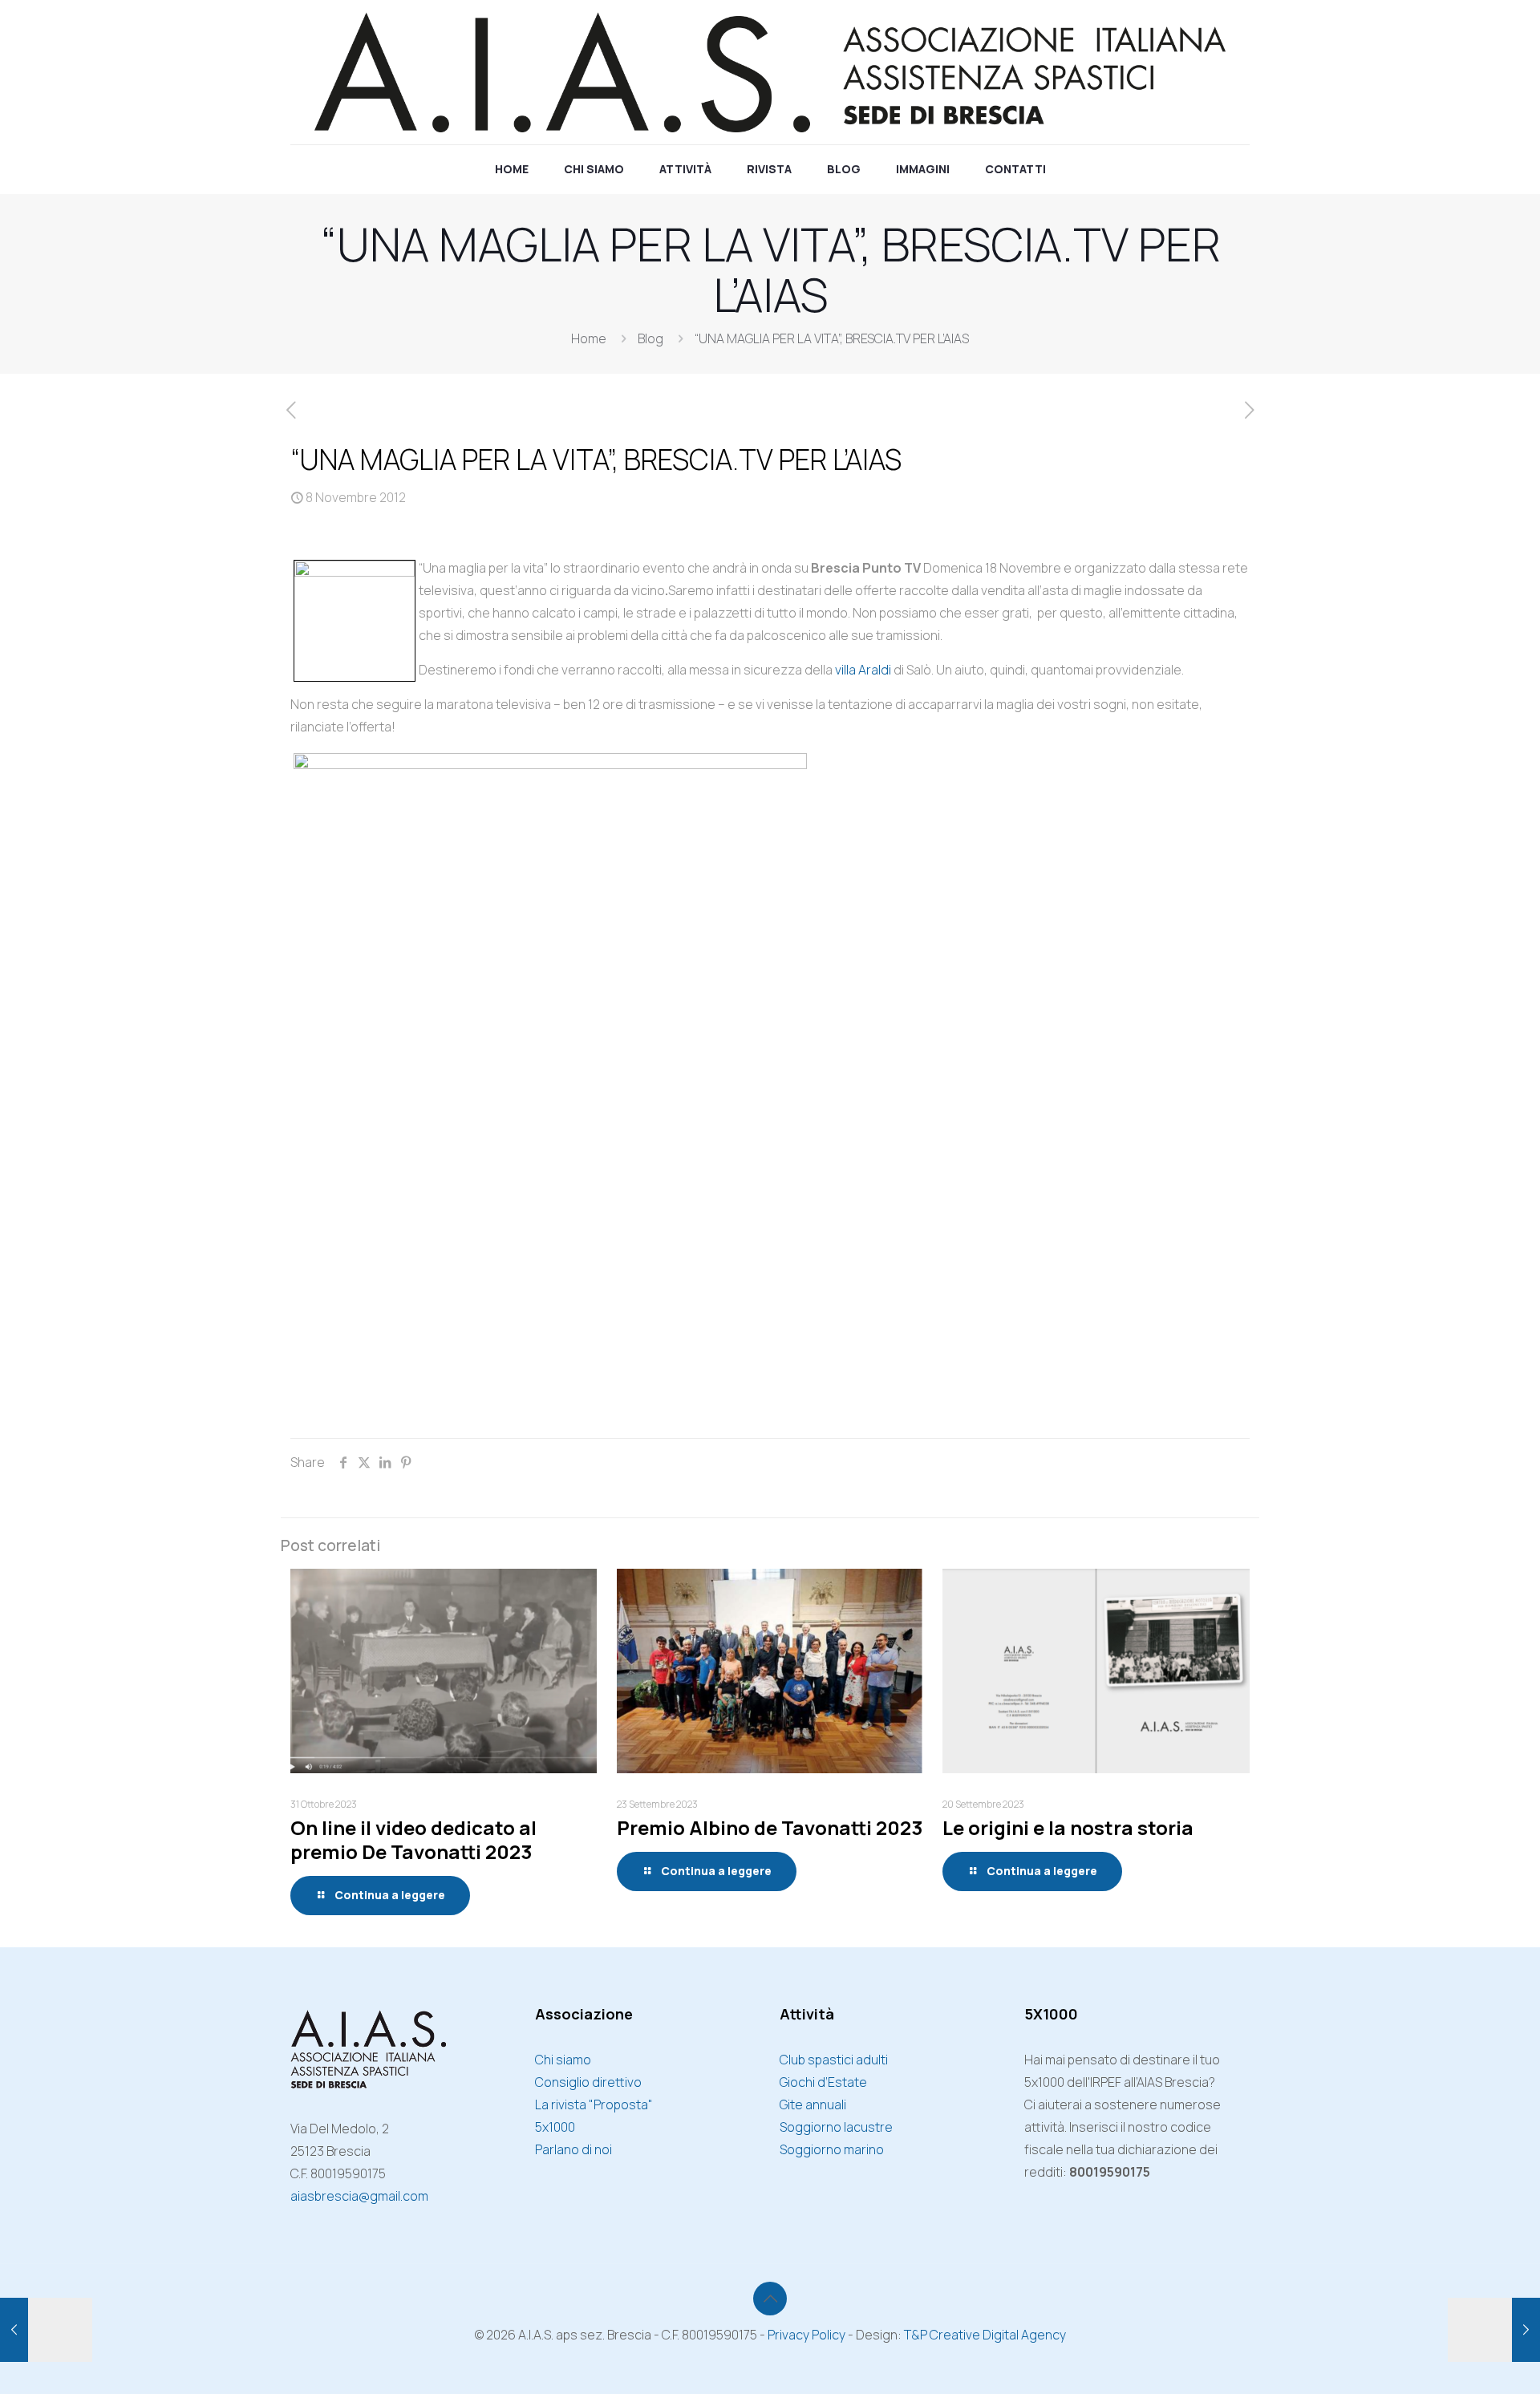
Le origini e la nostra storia (1068, 1827)
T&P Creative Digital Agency (985, 2335)
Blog (650, 338)
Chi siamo (563, 2060)
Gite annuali (813, 2104)
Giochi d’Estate (823, 2082)
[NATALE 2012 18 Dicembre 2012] (1494, 2330)
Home (589, 338)
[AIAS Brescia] (770, 72)
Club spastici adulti (834, 2060)
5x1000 (555, 2127)
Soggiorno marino (832, 2149)
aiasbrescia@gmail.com (359, 2196)
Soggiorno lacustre (836, 2127)
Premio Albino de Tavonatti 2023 (770, 1827)
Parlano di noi (573, 2149)
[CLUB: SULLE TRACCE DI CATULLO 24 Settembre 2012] (46, 2330)
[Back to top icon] (770, 2299)
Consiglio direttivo (588, 2082)
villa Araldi (863, 670)
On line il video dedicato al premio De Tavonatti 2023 (413, 1839)
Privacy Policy (806, 2335)
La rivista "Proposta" (594, 2104)
